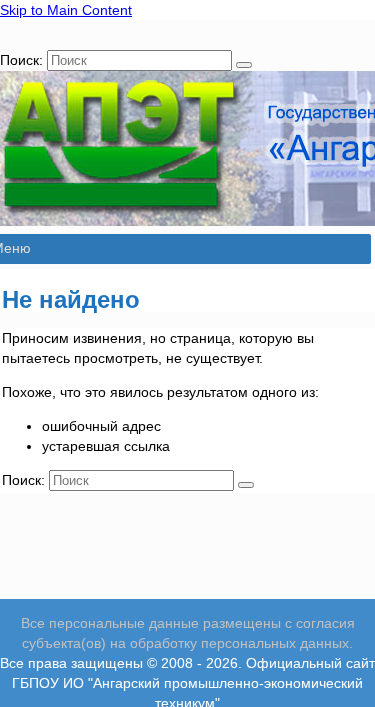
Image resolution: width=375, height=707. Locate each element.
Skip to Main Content (66, 10)
